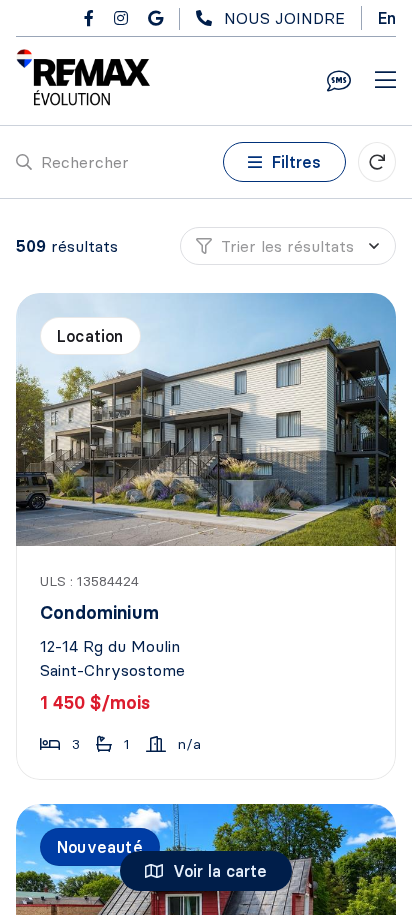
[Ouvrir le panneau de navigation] (385, 81)
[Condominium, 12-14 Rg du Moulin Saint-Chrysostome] (208, 419)
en (387, 18)
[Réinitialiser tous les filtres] (377, 162)
